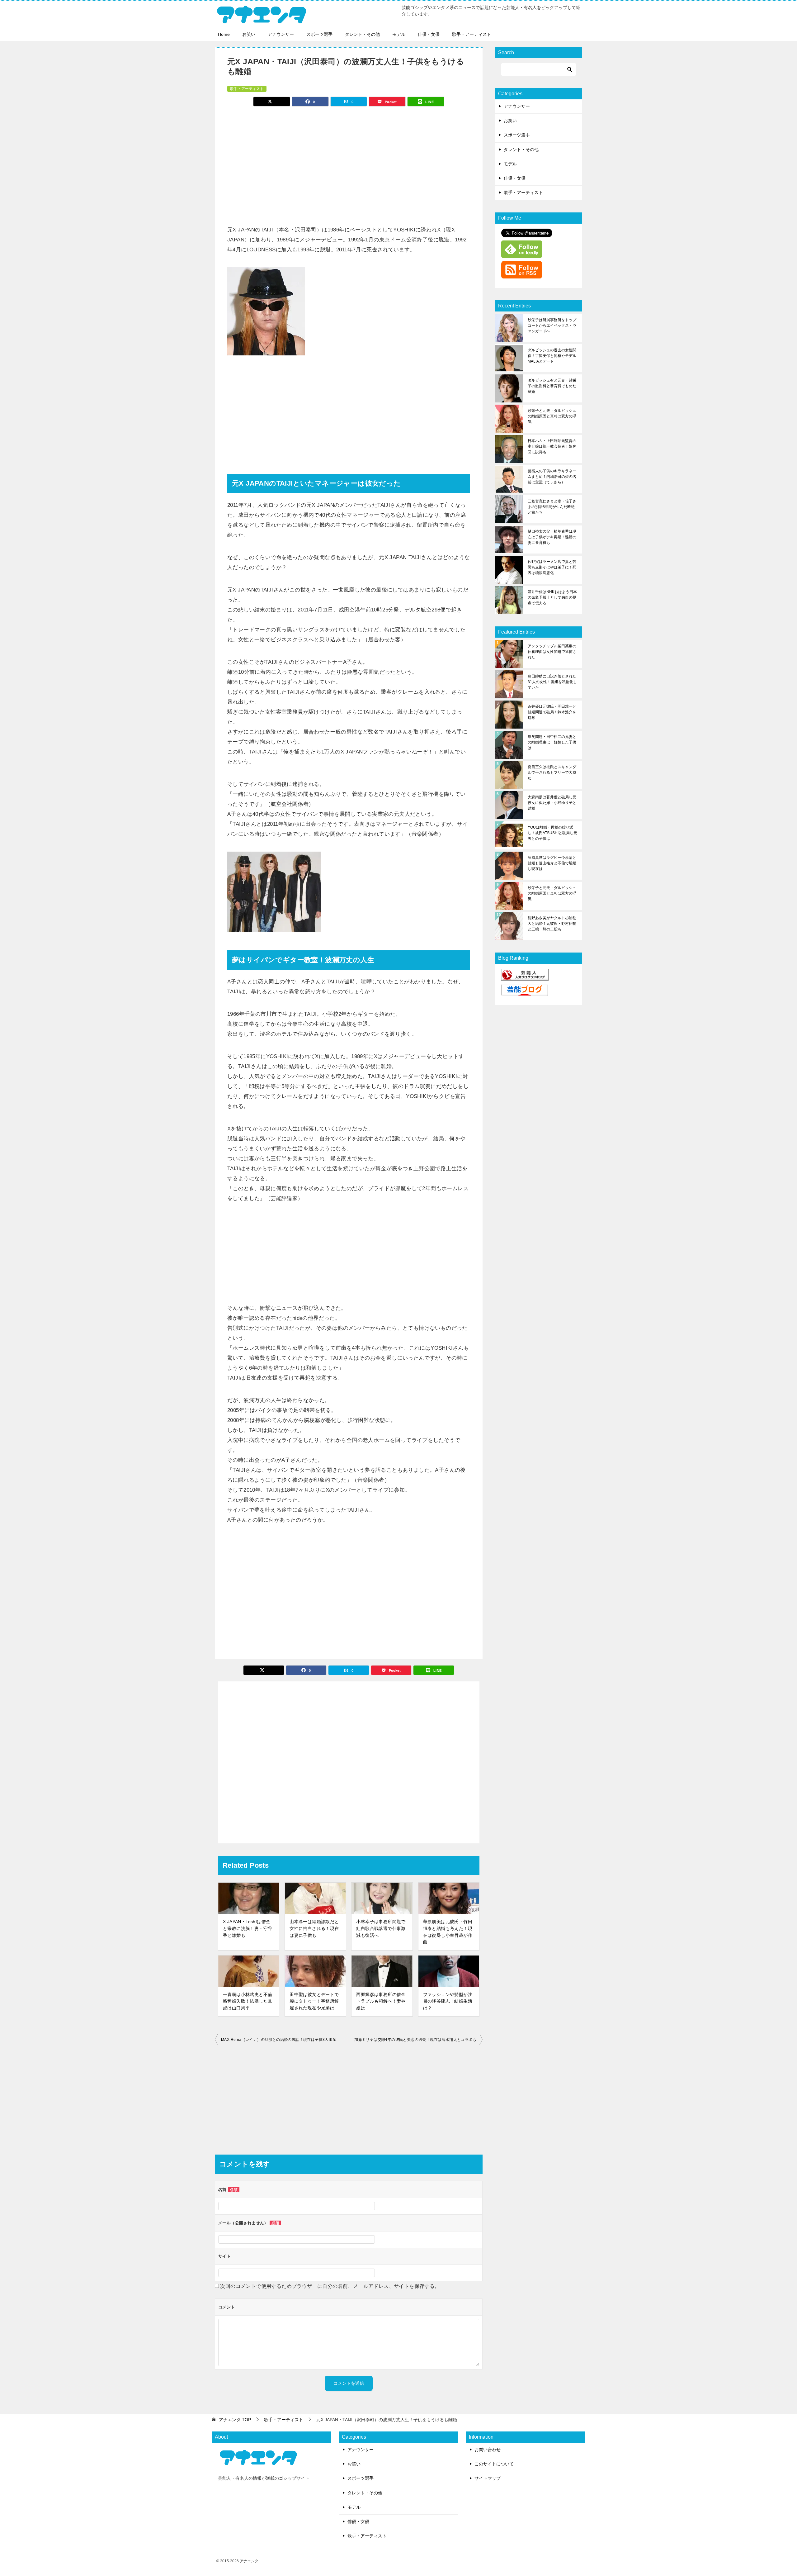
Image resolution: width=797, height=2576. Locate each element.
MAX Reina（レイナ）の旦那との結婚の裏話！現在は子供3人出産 (279, 2040)
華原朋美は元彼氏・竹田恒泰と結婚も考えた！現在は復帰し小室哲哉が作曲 (448, 1932)
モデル (399, 34)
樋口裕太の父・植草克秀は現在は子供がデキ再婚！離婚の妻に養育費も (552, 537)
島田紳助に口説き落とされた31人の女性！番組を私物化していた (552, 682)
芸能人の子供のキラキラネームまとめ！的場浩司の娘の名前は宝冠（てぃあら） (552, 477)
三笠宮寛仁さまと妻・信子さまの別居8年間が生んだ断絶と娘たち (552, 507)
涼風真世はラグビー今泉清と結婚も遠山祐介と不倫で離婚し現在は (552, 863)
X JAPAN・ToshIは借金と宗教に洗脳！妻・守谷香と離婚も (248, 1928)
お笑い (249, 34)
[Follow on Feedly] (522, 254)
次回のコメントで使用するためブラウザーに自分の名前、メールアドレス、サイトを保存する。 (330, 2286)
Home (224, 34)
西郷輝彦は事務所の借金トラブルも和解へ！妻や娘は (381, 2001)
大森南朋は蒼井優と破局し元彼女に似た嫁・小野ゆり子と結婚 (552, 803)
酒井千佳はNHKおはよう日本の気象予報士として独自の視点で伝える (552, 597)
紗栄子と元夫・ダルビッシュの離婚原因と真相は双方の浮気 (552, 416)
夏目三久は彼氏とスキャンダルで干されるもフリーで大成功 (552, 772)
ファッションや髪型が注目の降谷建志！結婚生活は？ (448, 2001)
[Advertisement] (349, 163)
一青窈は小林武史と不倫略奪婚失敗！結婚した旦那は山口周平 (248, 2001)
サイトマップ (488, 2478)
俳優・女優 (429, 34)
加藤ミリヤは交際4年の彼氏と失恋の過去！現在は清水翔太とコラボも (415, 2040)
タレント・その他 (362, 34)
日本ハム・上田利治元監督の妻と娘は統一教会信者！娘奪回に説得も (552, 446)
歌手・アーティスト (472, 34)
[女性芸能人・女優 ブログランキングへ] (525, 977)
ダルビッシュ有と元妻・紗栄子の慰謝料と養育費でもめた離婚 (552, 386)
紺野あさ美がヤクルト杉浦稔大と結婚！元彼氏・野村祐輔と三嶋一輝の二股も (552, 924)
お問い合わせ (488, 2450)
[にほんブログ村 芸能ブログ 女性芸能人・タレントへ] (525, 991)
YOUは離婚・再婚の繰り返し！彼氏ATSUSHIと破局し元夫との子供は (552, 833)
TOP (235, 2420)
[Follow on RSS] (522, 274)
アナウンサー (281, 34)
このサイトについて (494, 2464)
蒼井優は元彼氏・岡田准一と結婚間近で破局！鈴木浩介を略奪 (552, 712)
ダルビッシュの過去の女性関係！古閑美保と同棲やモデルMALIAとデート (552, 356)
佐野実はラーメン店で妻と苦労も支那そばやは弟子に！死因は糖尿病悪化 (552, 567)
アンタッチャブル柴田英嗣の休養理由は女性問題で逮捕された (552, 652)
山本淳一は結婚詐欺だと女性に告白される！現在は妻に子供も (314, 1928)
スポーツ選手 (319, 34)
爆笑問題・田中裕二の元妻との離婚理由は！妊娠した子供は (552, 742)
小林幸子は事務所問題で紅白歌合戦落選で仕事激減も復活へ (381, 1928)
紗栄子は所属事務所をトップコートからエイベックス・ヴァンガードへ (552, 326)
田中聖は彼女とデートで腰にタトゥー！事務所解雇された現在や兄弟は (314, 2001)
